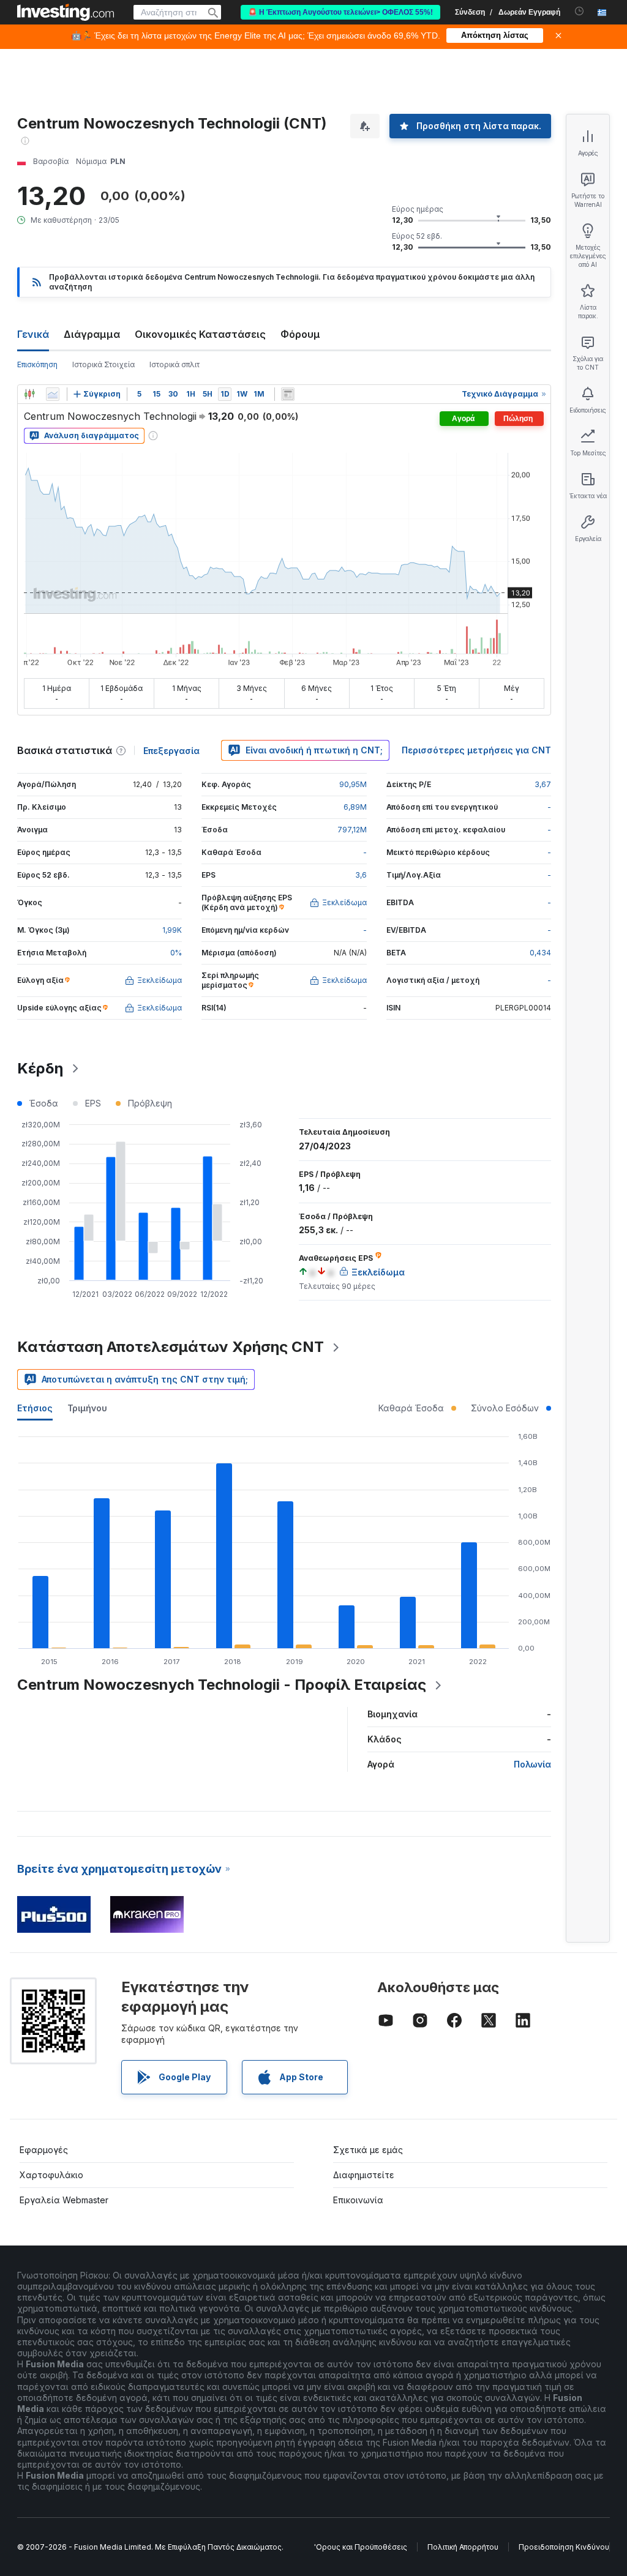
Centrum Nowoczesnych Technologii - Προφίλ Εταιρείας (222, 1685)
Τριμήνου (87, 1408)
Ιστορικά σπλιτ (175, 364)
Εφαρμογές (44, 2150)
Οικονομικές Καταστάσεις (200, 334)
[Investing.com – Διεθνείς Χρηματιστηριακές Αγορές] (66, 12)
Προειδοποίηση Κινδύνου (564, 2547)
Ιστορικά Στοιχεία (103, 364)
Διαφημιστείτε (364, 2175)
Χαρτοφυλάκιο (51, 2175)
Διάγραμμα (92, 334)
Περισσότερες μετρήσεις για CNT (476, 750)
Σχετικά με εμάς (368, 2150)
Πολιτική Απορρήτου (463, 2547)
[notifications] (580, 11)
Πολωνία (532, 1764)
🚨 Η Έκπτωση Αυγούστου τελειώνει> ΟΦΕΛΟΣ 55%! (340, 12)
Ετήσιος (35, 1408)
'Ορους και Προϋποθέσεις (361, 2547)
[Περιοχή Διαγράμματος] (53, 394)
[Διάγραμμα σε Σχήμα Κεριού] (29, 394)
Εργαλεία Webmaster (64, 2200)
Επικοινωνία (358, 2200)
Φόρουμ (300, 334)
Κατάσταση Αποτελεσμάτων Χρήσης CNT (171, 1347)
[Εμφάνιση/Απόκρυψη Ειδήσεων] (288, 394)
